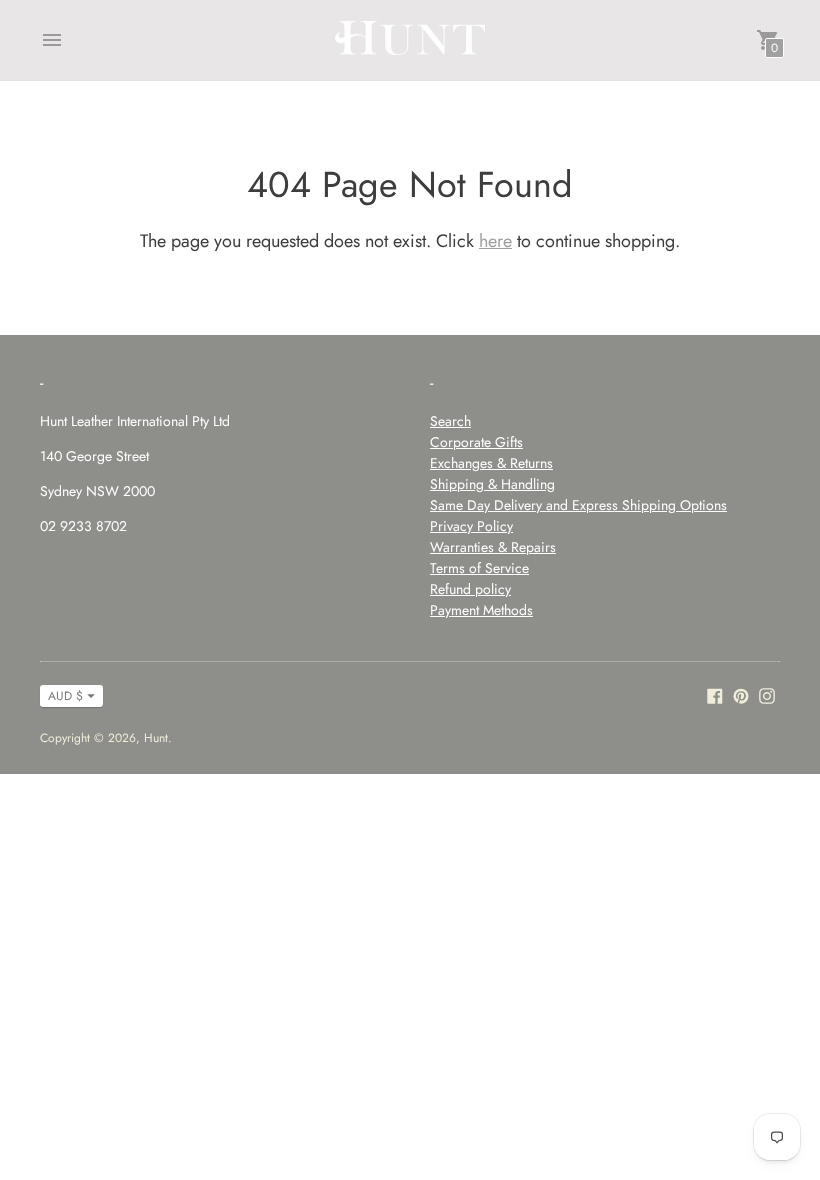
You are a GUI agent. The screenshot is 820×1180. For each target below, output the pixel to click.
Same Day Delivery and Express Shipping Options (578, 505)
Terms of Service (479, 568)
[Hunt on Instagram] (767, 694)
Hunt (156, 738)
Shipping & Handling (492, 484)
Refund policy (470, 589)
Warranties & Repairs (493, 547)
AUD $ (65, 696)
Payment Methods (481, 610)
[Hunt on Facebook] (715, 694)
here (495, 241)
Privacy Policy (471, 526)
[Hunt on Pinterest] (741, 694)
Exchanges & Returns (491, 463)
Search (450, 421)
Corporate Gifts (476, 442)
